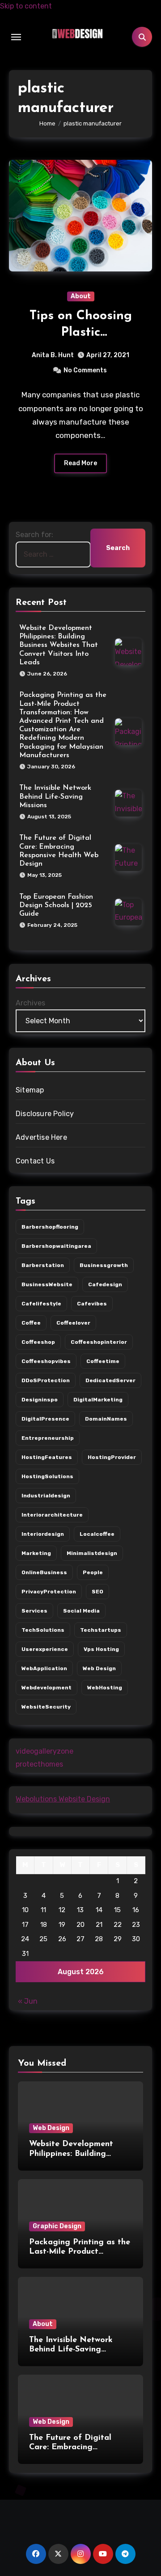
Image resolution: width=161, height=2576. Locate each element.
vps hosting (101, 1649)
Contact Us (35, 1161)
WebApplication (44, 1668)
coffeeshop (38, 1342)
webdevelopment (47, 1688)
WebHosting (105, 1688)
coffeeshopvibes (46, 1361)
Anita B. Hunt (53, 355)
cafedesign (105, 1284)
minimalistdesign (92, 1553)
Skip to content (26, 6)
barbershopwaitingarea (56, 1246)
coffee (31, 1323)
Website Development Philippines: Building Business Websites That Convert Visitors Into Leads (59, 645)
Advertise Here (41, 1137)
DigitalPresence (45, 1419)
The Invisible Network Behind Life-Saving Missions (55, 796)
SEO (97, 1592)
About (81, 296)
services (34, 1611)
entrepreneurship (48, 1438)
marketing (36, 1553)
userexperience (45, 1649)
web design (99, 1668)
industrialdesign (46, 1496)
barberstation (43, 1265)
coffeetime (103, 1361)
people (93, 1572)
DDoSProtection (46, 1380)
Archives (30, 1003)
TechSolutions (43, 1630)
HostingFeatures (47, 1457)
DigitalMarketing (98, 1400)
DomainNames (106, 1419)
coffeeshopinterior (99, 1342)
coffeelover (73, 1323)
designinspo (40, 1400)
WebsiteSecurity (46, 1707)
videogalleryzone (44, 1751)
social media (81, 1611)
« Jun (28, 2001)
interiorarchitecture (52, 1515)
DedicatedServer (110, 1380)
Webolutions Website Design (63, 1799)
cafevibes (92, 1304)
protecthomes (39, 1764)
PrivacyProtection (49, 1592)
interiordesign (43, 1534)
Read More (80, 463)
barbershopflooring (50, 1227)
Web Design (51, 2128)
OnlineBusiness (44, 1572)
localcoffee (97, 1534)
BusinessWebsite (47, 1284)
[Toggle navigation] (16, 37)
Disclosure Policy (45, 1114)
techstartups (101, 1630)
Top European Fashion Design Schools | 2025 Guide (56, 905)
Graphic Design (57, 2226)
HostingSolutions (47, 1476)
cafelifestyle (41, 1304)
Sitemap (30, 1090)
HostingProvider (112, 1457)
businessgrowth (104, 1265)
